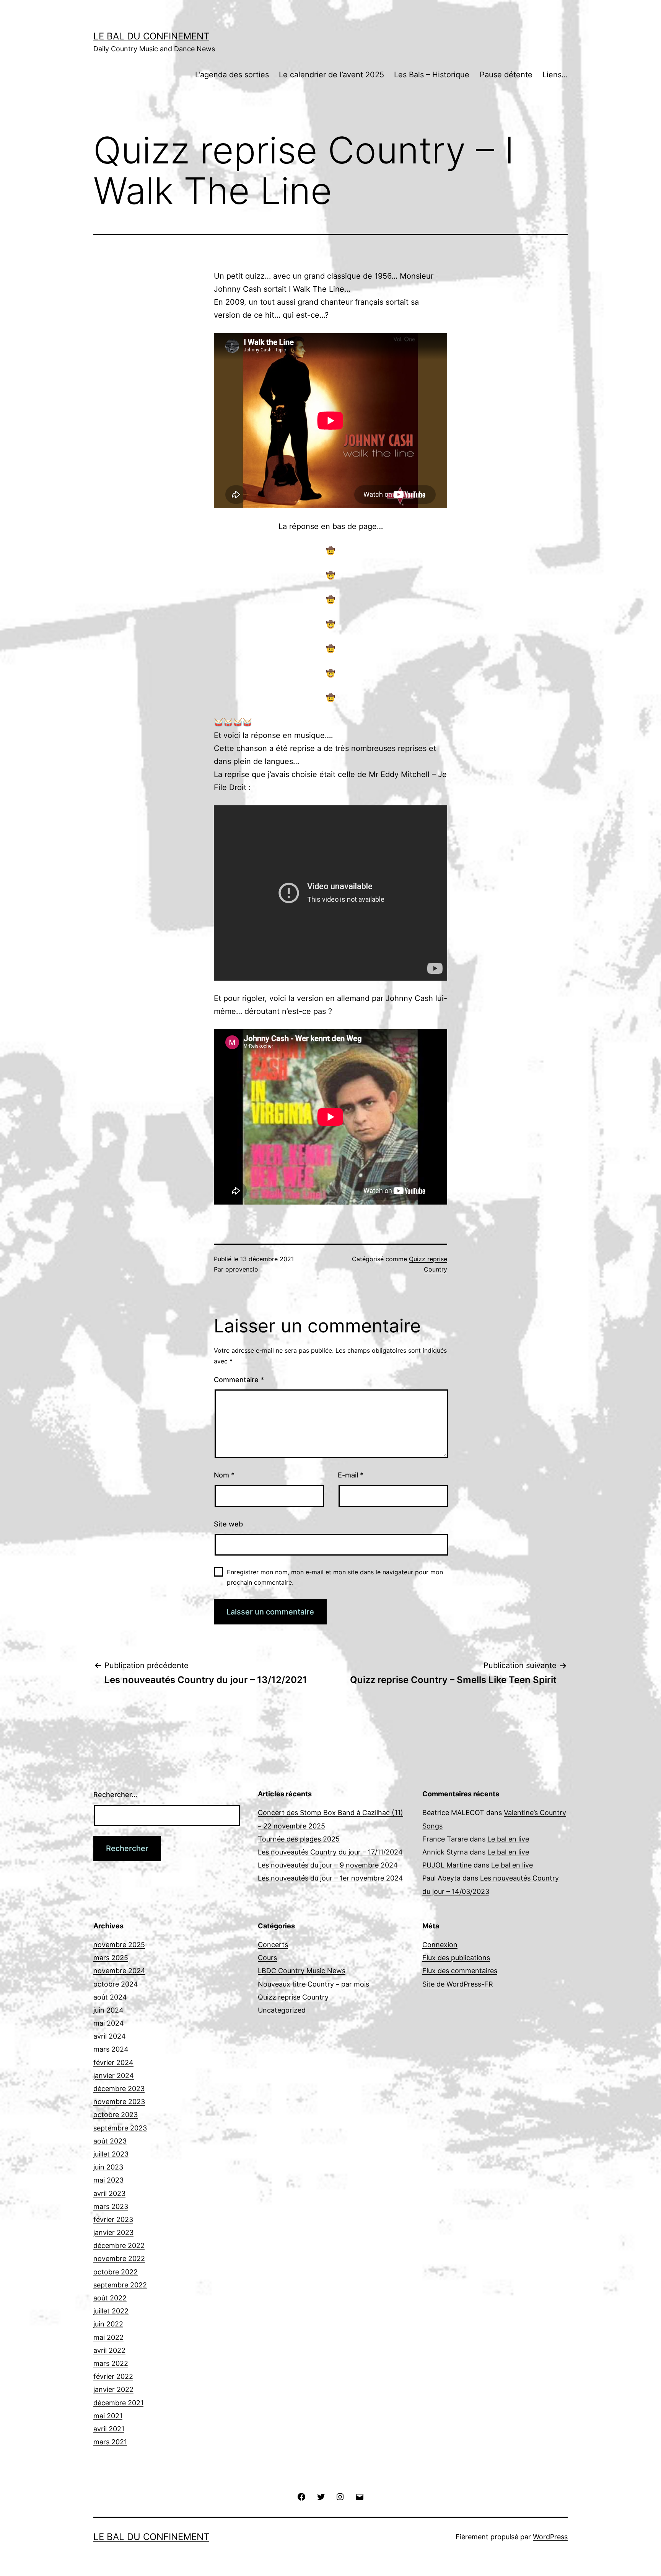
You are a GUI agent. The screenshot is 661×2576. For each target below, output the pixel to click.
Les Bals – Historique (432, 75)
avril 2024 (110, 2036)
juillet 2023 (111, 2154)
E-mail (351, 1475)
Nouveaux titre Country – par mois (313, 1984)
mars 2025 (111, 1958)
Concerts (273, 1945)
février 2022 (113, 2376)
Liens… (555, 75)
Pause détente (506, 75)
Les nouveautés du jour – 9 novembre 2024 (328, 1865)
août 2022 (110, 2298)
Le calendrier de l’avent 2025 (331, 75)
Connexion (440, 1945)
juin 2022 (108, 2324)
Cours (267, 1958)
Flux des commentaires (460, 1971)
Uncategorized (282, 2010)
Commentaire (239, 1380)
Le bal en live (508, 1839)
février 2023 (113, 2219)
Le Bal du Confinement (151, 36)
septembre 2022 (120, 2285)
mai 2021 (108, 2416)
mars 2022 (111, 2363)
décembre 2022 (119, 2245)
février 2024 (113, 2063)
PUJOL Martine (447, 1865)
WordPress (550, 2537)
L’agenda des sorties (232, 75)
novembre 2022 (119, 2258)
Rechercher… (115, 1795)
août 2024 (110, 1997)
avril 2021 (109, 2429)
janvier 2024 (114, 2076)
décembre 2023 (119, 2089)
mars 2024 (111, 2049)
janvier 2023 (113, 2232)
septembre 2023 (120, 2128)
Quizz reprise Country (293, 1997)
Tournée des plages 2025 (299, 1839)
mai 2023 (108, 2180)
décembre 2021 (118, 2403)
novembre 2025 (119, 1945)
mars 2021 (110, 2442)
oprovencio (242, 1269)
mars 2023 (111, 2206)
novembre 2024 (119, 1971)
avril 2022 (109, 2350)
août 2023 (110, 2141)
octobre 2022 (116, 2272)
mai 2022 (108, 2337)
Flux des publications (456, 1958)
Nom (224, 1475)
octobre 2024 (116, 1984)
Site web (228, 1524)
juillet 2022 (111, 2311)
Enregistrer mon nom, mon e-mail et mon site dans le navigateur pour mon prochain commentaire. (335, 1577)
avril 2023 (109, 2193)
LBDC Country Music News (302, 1971)
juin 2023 (108, 2167)
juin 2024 (108, 2010)
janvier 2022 (113, 2389)
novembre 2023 (119, 2102)
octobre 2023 (116, 2115)
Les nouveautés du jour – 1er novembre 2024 (330, 1878)
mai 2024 (109, 2023)
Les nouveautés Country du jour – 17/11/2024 (330, 1852)
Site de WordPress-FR (458, 1984)
